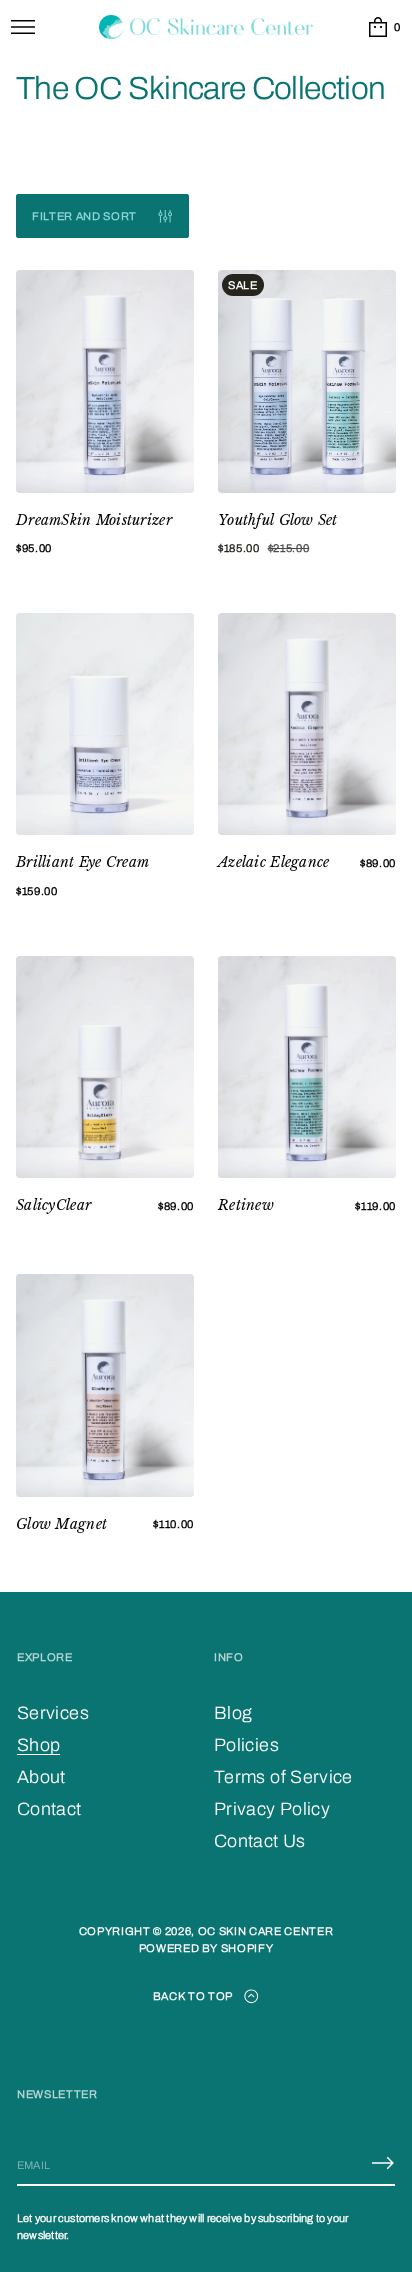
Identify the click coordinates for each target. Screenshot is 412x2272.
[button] (383, 27)
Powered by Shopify (206, 1948)
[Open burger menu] (23, 27)
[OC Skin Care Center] (206, 27)
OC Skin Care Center (266, 1931)
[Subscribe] (383, 2163)
